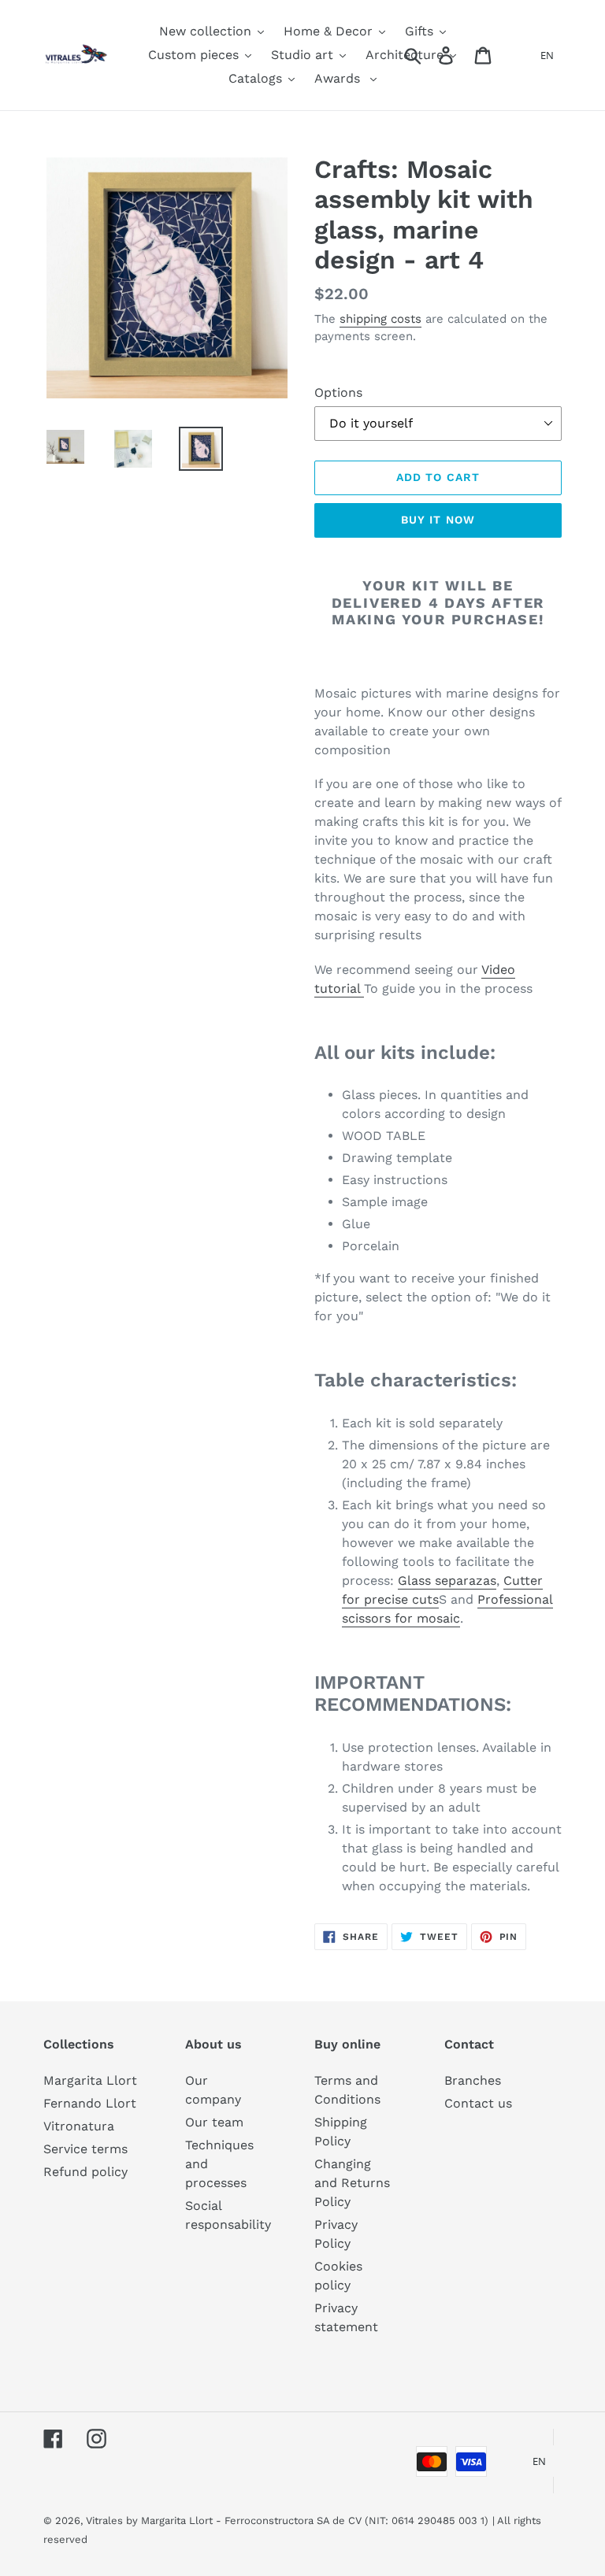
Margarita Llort (90, 2080)
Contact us (478, 2103)
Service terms (85, 2149)
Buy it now (438, 520)
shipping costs (380, 319)
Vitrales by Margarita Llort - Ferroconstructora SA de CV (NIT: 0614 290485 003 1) (287, 2520)
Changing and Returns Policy (352, 2183)
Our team (214, 2122)
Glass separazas (447, 1580)
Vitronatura (79, 2126)
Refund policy (85, 2172)
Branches (473, 2080)
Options (338, 392)
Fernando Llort (90, 2103)
